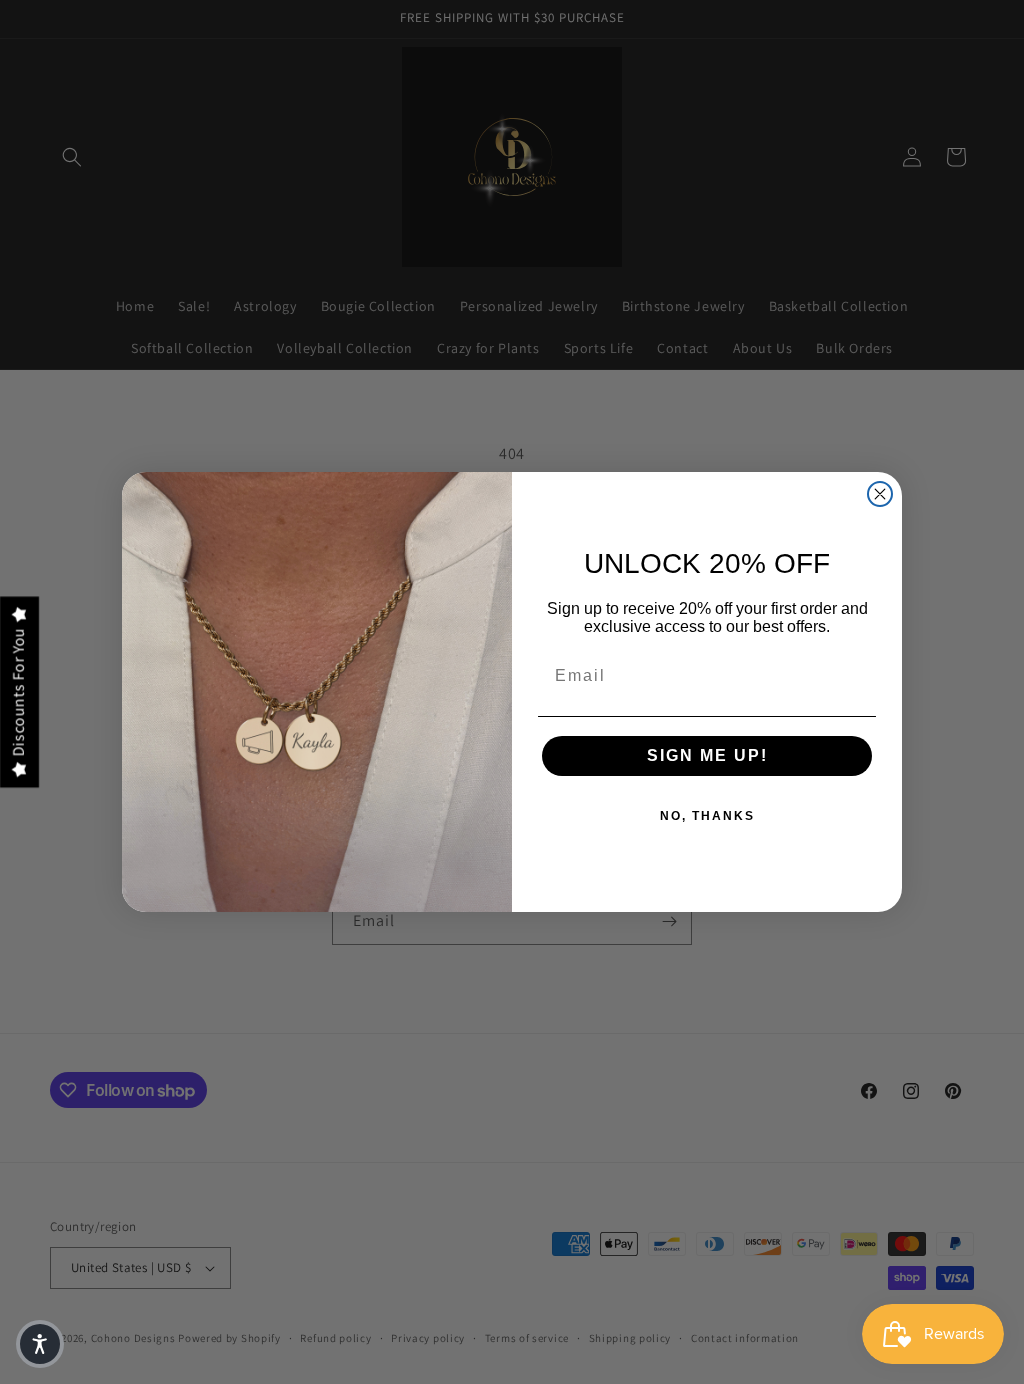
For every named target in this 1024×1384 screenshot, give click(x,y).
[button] (40, 1344)
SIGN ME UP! (707, 755)
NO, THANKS (707, 816)
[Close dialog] (880, 494)
